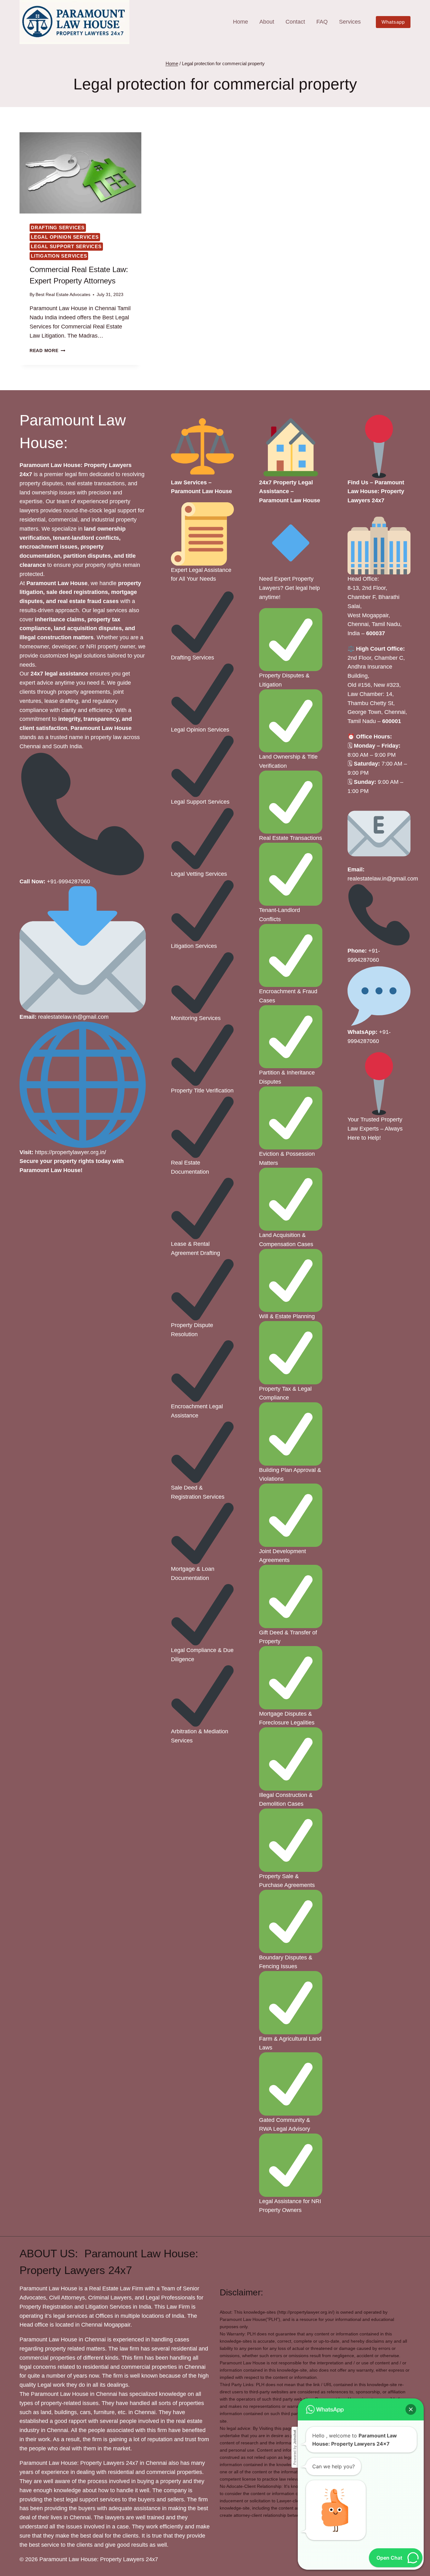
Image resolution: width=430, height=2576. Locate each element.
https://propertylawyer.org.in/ (71, 1152)
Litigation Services (59, 256)
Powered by (295, 2447)
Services (350, 22)
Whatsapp (393, 22)
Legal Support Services (66, 246)
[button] (411, 2409)
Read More (47, 350)
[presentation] (80, 173)
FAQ (322, 22)
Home (240, 22)
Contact (295, 22)
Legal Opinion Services (65, 237)
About (267, 22)
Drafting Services (58, 228)
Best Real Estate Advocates (63, 294)
